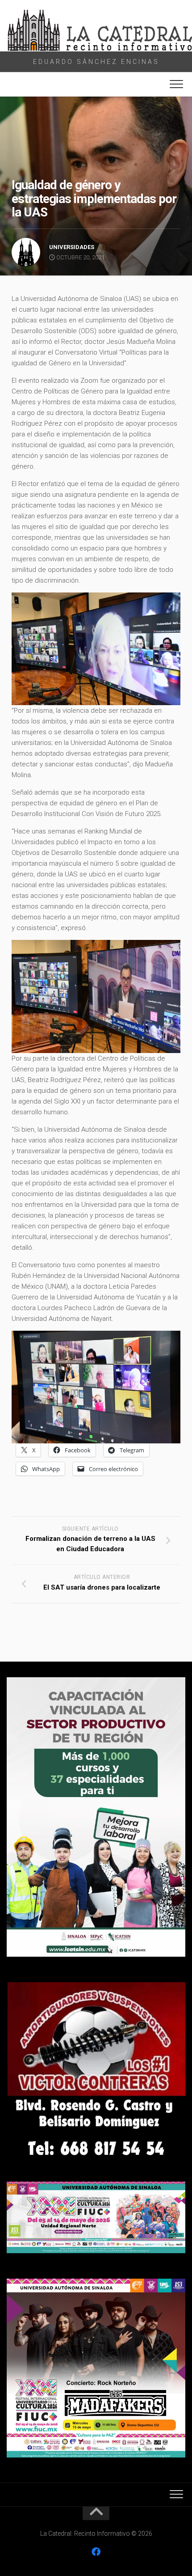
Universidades (72, 247)
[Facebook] (96, 2552)
